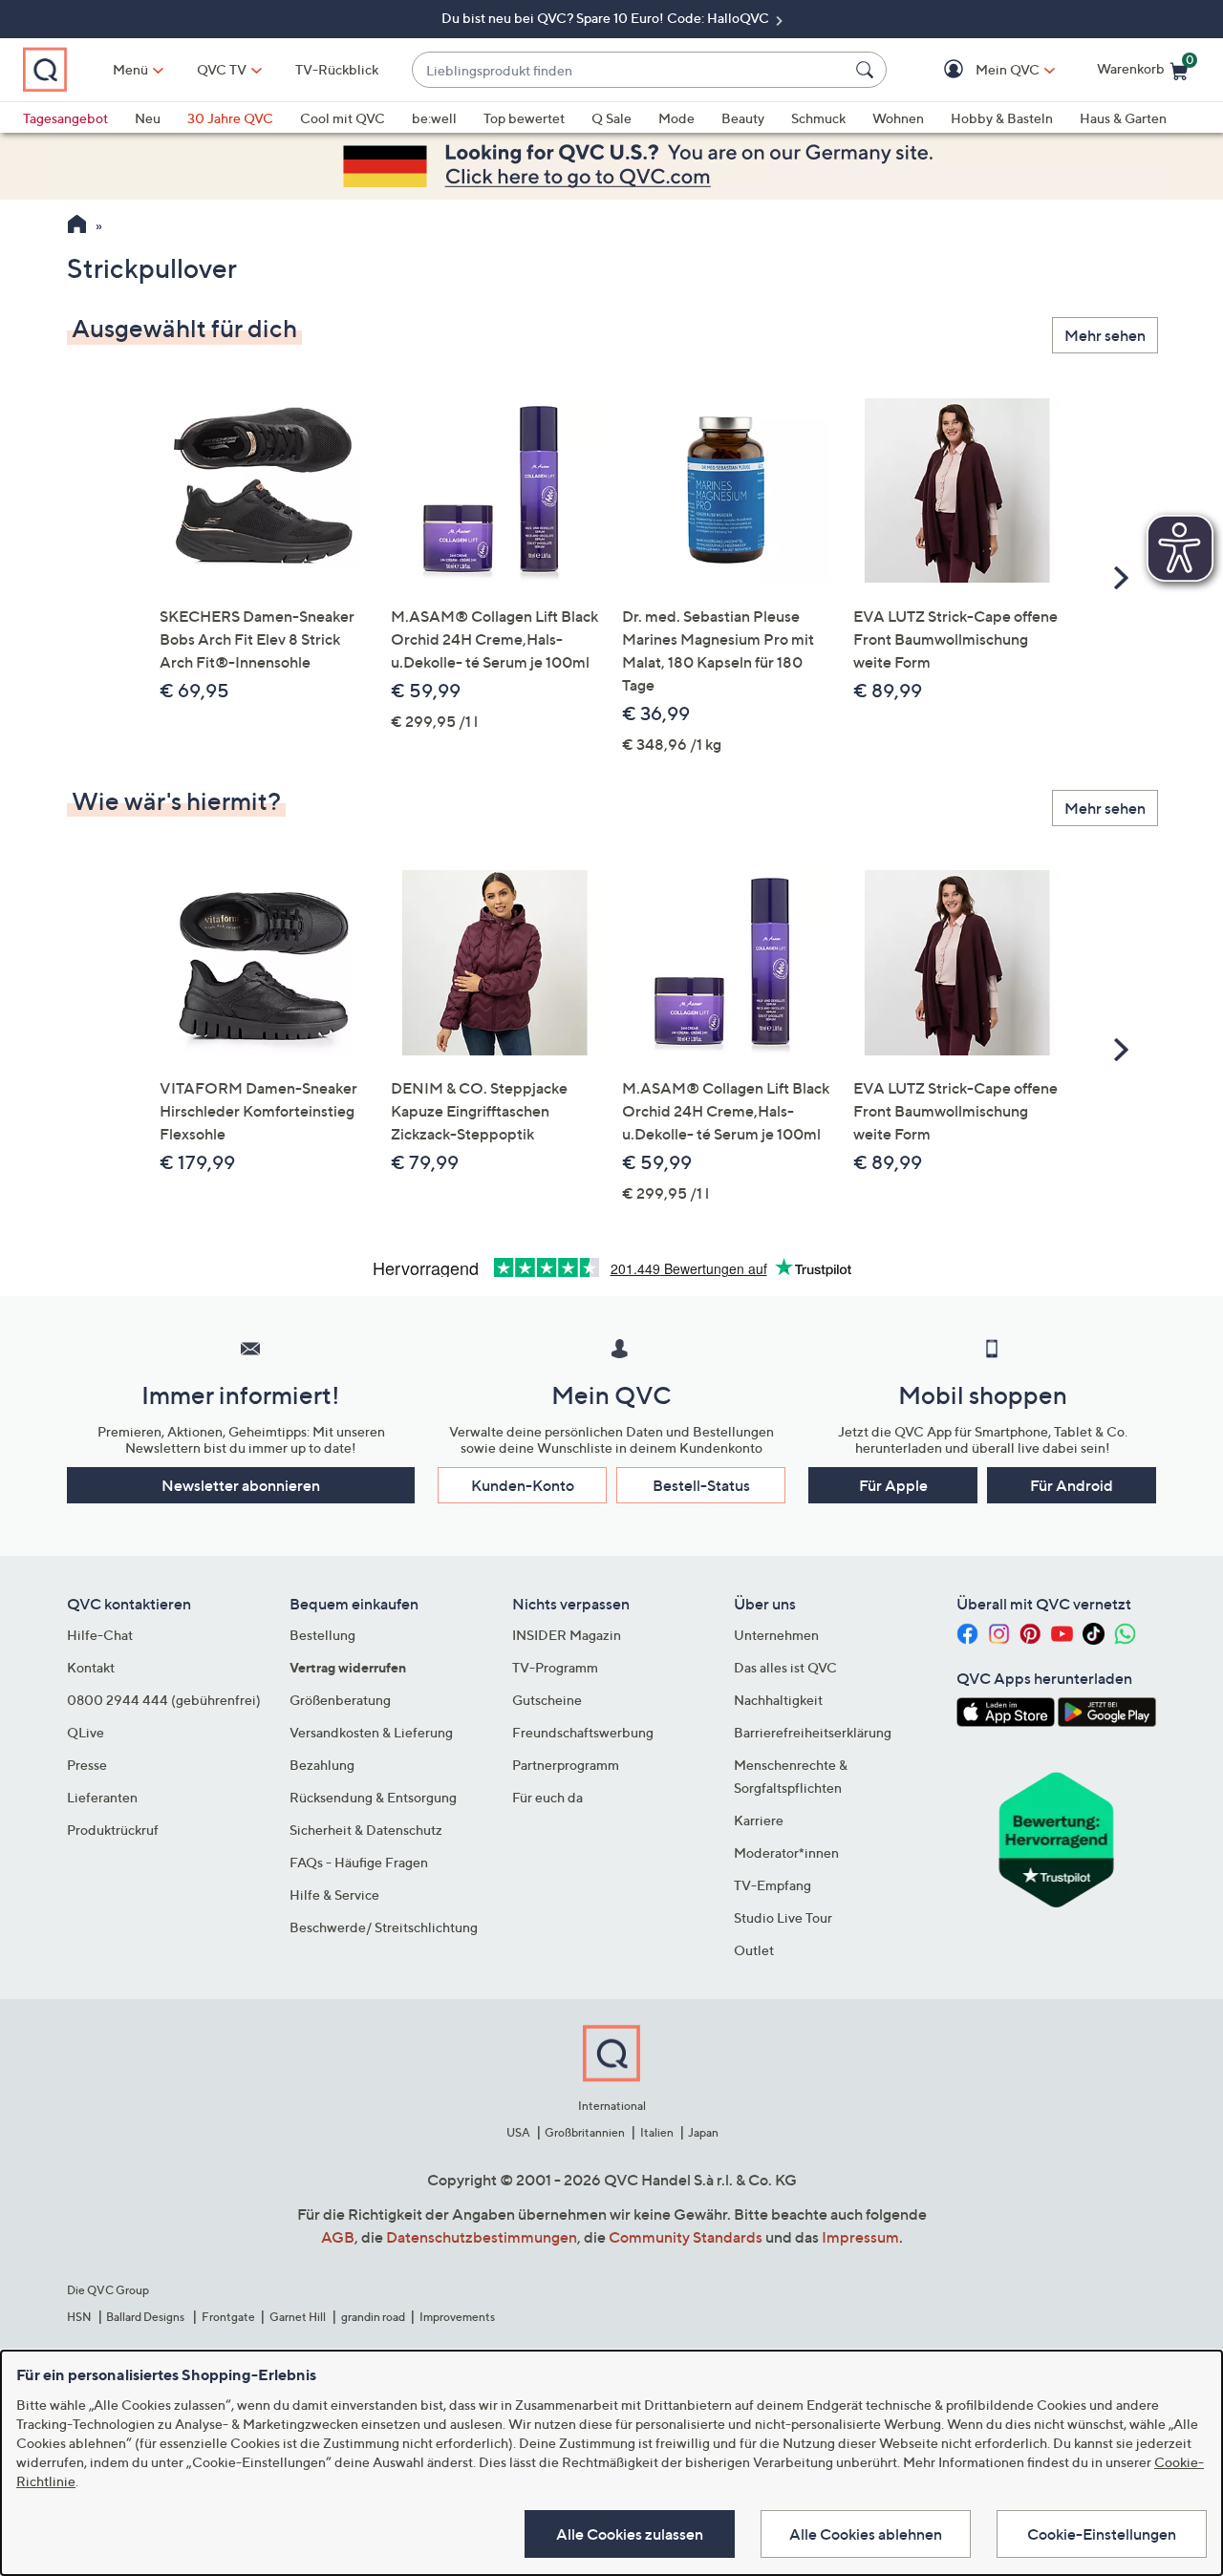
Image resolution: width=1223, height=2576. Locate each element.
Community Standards (686, 2237)
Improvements (457, 2317)
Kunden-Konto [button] (523, 1485)
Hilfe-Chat (100, 1635)
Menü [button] (130, 69)
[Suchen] (868, 70)
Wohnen (898, 118)
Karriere (759, 1820)
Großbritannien (585, 2132)
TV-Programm (555, 1667)
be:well (434, 118)
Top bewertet (524, 118)
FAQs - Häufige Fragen (359, 1862)
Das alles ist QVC (785, 1667)
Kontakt (91, 1667)
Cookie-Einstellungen (1102, 2534)
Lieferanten (102, 1797)
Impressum (860, 2237)
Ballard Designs (146, 2317)
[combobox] (630, 70)
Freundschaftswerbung (583, 1732)
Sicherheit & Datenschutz (366, 1830)
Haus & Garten (1123, 118)
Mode (676, 118)
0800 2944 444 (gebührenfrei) (164, 1700)
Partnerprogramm (566, 1765)
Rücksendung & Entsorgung (373, 1797)
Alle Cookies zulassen (630, 2534)
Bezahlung (322, 1765)
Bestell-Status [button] (701, 1485)
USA (518, 2132)
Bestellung (322, 1635)
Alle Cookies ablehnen (866, 2534)
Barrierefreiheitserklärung (813, 1732)
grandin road (373, 2317)
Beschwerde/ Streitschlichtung (384, 1927)
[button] (980, 70)
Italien (657, 2132)
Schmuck (818, 118)
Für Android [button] (1072, 1485)
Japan (703, 2132)
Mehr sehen (1105, 335)
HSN (79, 2317)
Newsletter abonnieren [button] (241, 1485)
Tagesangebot (65, 118)
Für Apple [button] (893, 1485)
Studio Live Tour (783, 1917)
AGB (338, 2237)
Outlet (754, 1950)
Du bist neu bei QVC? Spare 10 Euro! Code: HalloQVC (607, 18)
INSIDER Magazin (567, 1635)
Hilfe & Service (334, 1895)
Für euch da (547, 1797)
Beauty (743, 118)
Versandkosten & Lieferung (371, 1732)
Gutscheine (547, 1700)
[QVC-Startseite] (77, 226)
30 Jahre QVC (230, 118)
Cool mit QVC (343, 118)
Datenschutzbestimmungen (482, 2237)
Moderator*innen (786, 1852)
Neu (148, 118)
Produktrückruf (113, 1830)
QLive (86, 1732)
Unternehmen (776, 1635)
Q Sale (611, 118)
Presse (87, 1765)
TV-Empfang (772, 1885)
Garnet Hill (298, 2317)
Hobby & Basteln (1002, 118)
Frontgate (228, 2317)
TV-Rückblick (337, 69)
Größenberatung (340, 1700)
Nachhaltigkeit (778, 1700)
